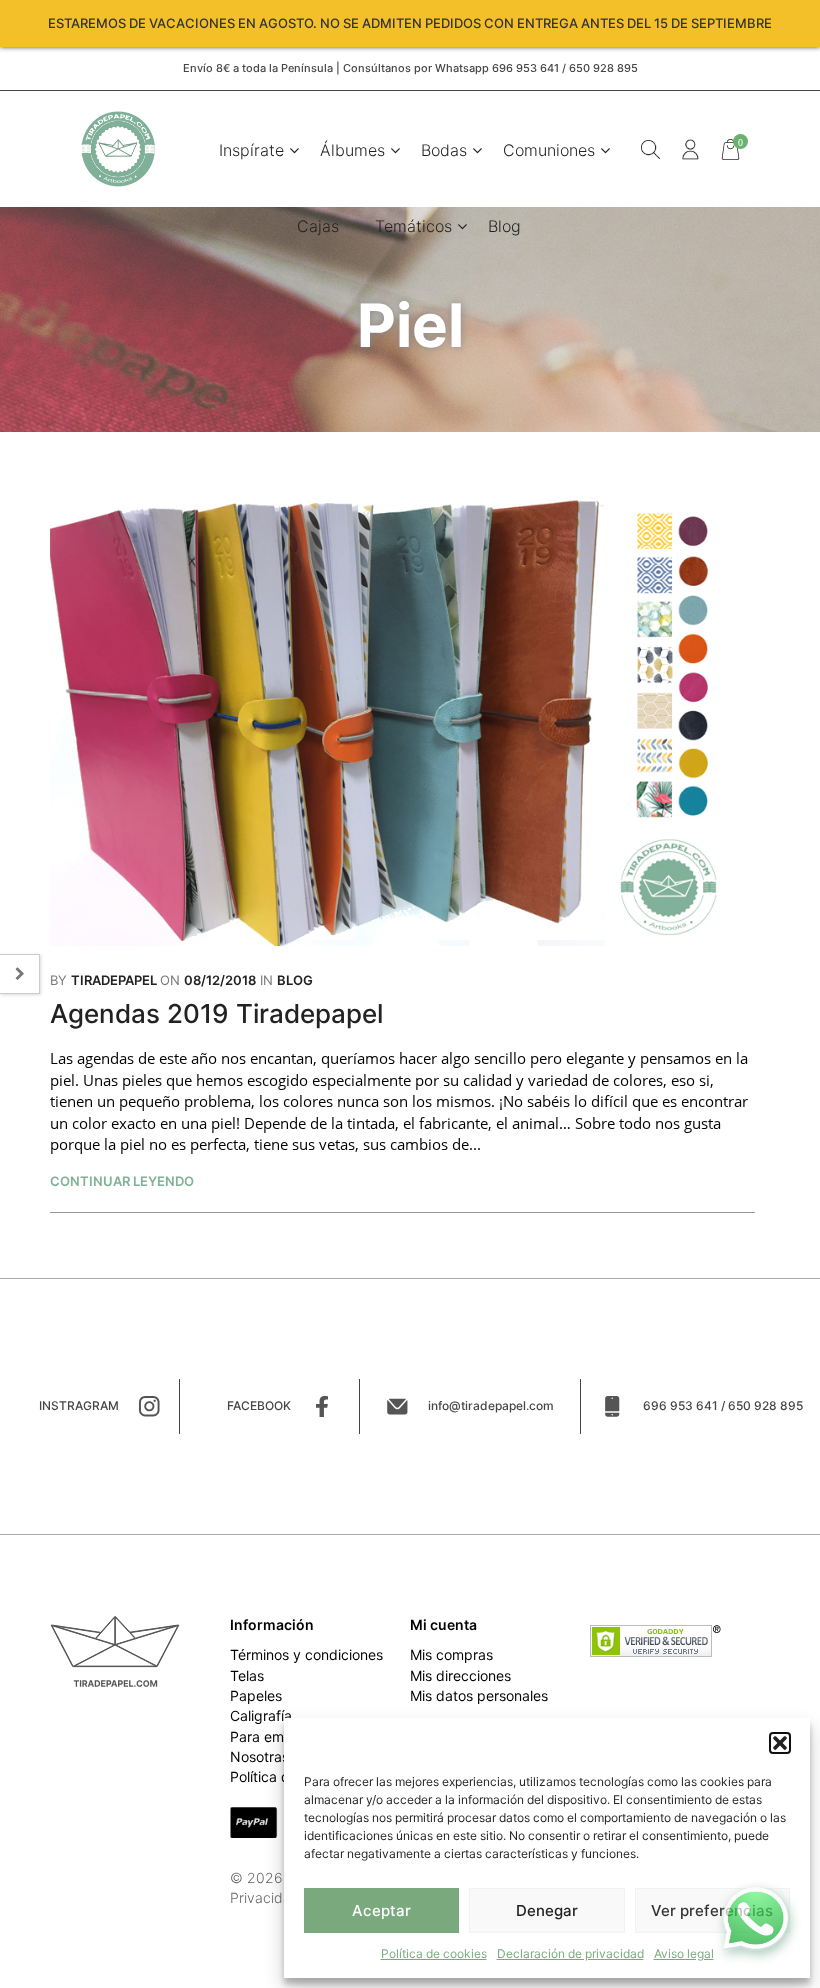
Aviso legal (684, 1953)
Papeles (256, 1695)
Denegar (547, 1910)
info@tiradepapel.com (491, 1405)
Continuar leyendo (122, 1181)
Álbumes (352, 150)
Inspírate (251, 150)
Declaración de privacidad (570, 1953)
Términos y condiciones (306, 1654)
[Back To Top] (35, 1953)
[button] (780, 1743)
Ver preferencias (712, 1910)
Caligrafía (261, 1715)
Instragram (79, 1405)
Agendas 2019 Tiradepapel (216, 1013)
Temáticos (413, 226)
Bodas (444, 150)
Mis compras (451, 1654)
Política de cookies (434, 1953)
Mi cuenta (443, 1624)
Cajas (318, 226)
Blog (504, 226)
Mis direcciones (460, 1675)
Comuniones (549, 150)
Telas (247, 1675)
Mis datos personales (479, 1695)
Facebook (259, 1405)
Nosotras (259, 1756)
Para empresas (279, 1736)
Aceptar (381, 1910)
